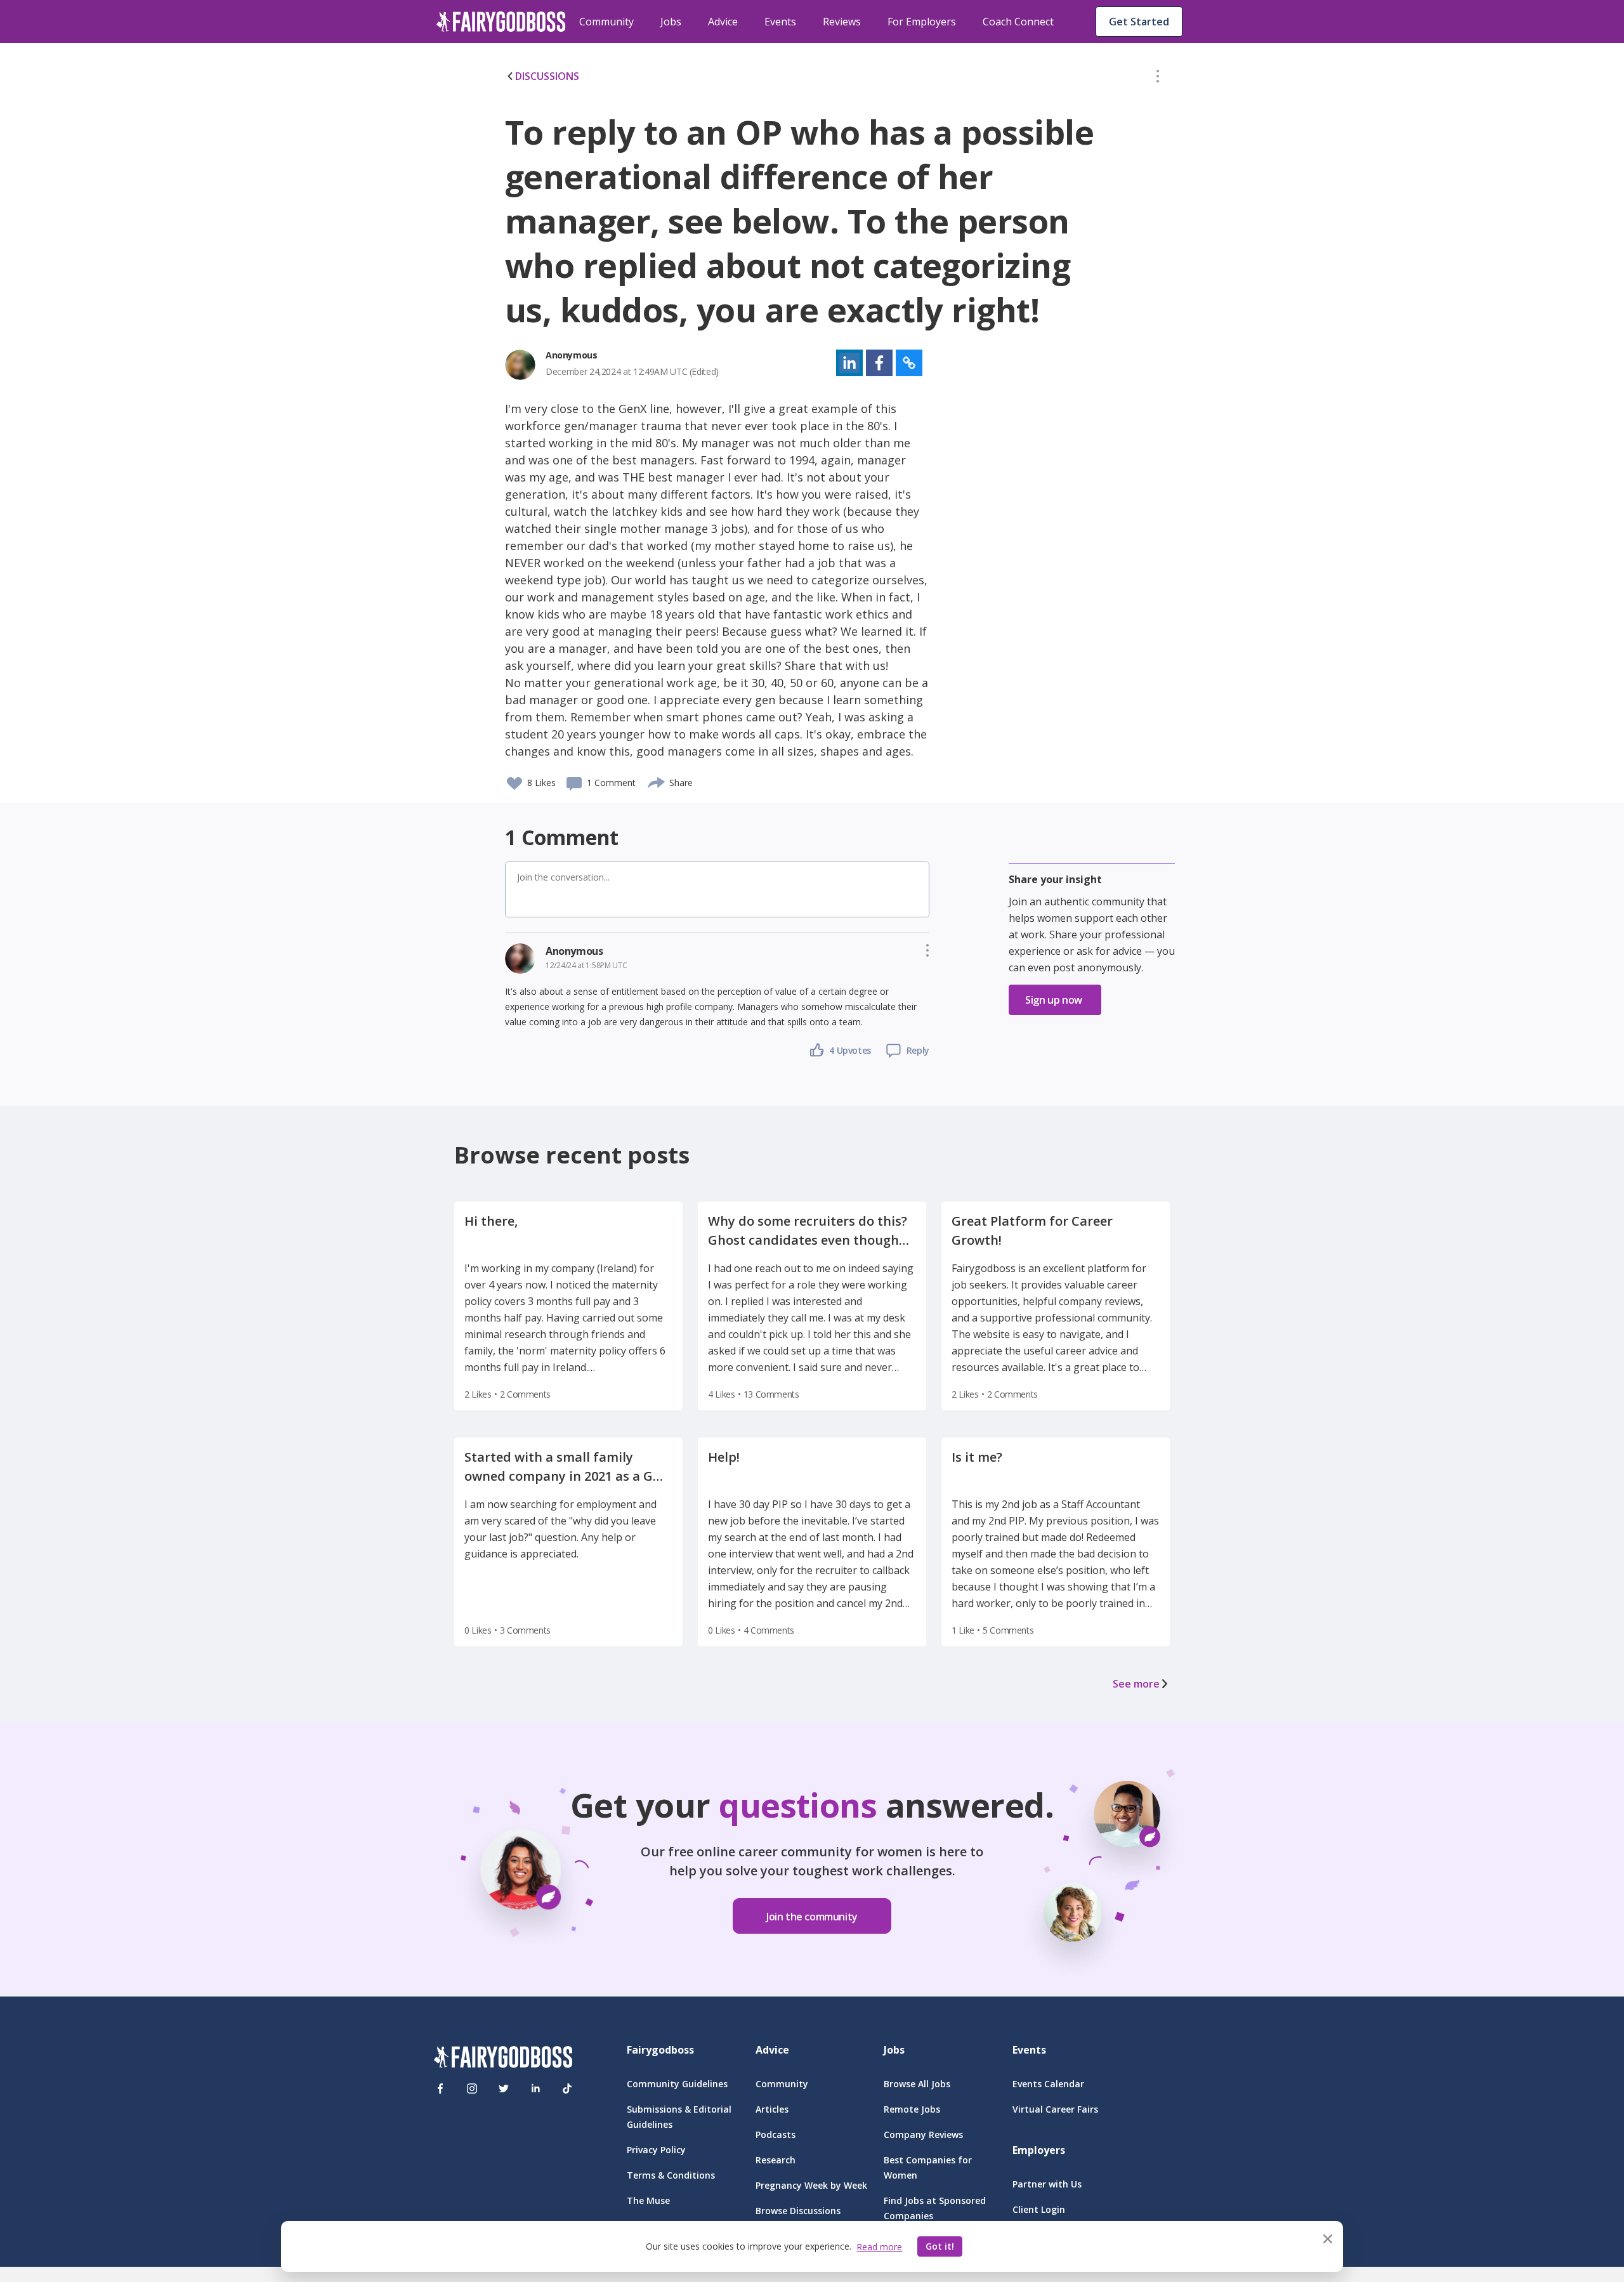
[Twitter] (504, 2089)
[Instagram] (472, 2089)
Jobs (671, 22)
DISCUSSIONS (547, 76)
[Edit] (1158, 79)
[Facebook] (440, 2089)
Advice (723, 22)
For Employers (922, 22)
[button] (1158, 79)
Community (606, 22)
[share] (657, 781)
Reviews (842, 22)
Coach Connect (1018, 22)
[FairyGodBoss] (503, 2059)
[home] (501, 22)
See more (1136, 1684)
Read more (879, 2247)
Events (780, 22)
